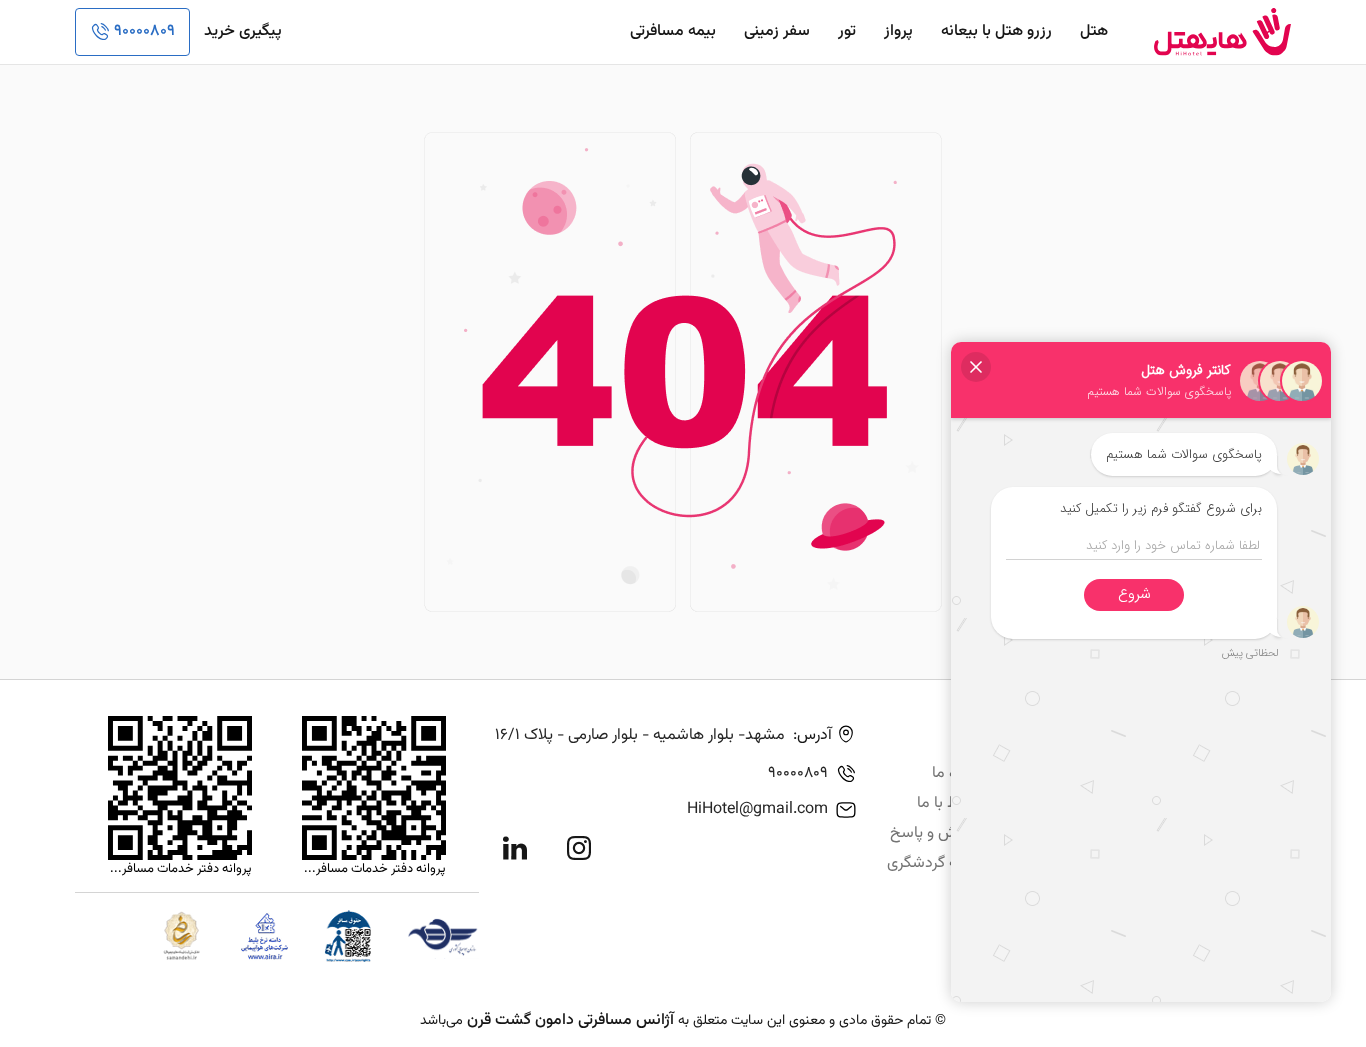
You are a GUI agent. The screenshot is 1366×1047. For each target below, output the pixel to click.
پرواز (898, 31)
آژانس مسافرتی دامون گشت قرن (570, 1020)
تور (847, 31)
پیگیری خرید (243, 31)
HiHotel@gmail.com (757, 809)
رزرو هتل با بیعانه (996, 31)
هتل (1094, 31)
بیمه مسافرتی (673, 31)
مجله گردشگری (934, 863)
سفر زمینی (777, 31)
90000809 (144, 31)
